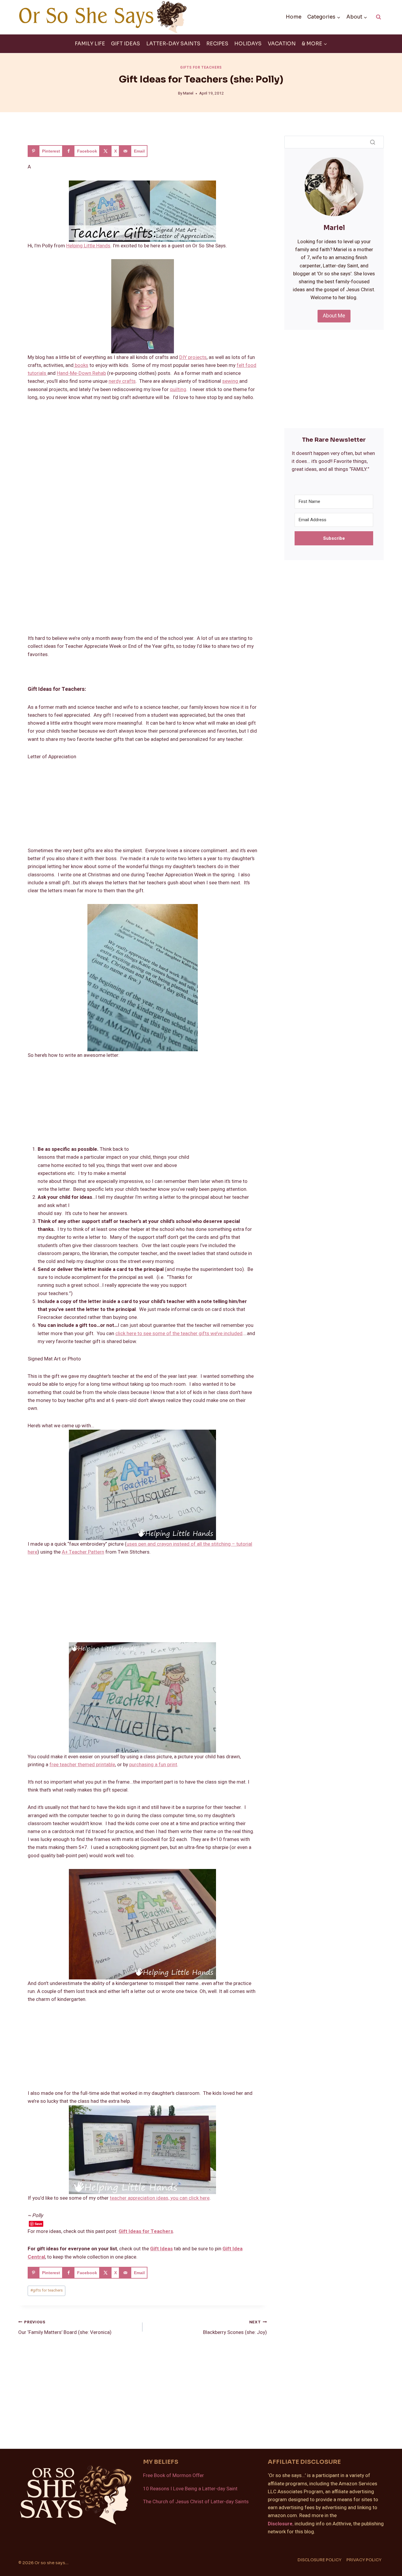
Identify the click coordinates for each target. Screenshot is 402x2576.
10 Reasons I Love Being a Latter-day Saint (190, 2489)
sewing (231, 381)
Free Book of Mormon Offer (173, 2475)
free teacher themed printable (82, 1765)
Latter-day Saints (173, 44)
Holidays (248, 44)
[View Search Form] (378, 17)
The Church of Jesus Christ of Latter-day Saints (196, 2502)
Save (38, 2224)
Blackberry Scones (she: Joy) (235, 2328)
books (81, 365)
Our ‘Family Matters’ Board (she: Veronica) (65, 2328)
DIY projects (193, 357)
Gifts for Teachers (201, 68)
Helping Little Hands (88, 246)
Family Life (90, 44)
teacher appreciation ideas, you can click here (160, 2198)
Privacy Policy (364, 2560)
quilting (178, 389)
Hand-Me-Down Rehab (81, 373)
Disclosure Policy (319, 2560)
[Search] (373, 142)
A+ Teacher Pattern (83, 1552)
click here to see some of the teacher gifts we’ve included (179, 1333)
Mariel (188, 93)
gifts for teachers (46, 2290)
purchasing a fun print (153, 1765)
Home (294, 17)
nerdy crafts (122, 381)
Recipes (217, 44)
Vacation (282, 44)
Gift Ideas (126, 44)
